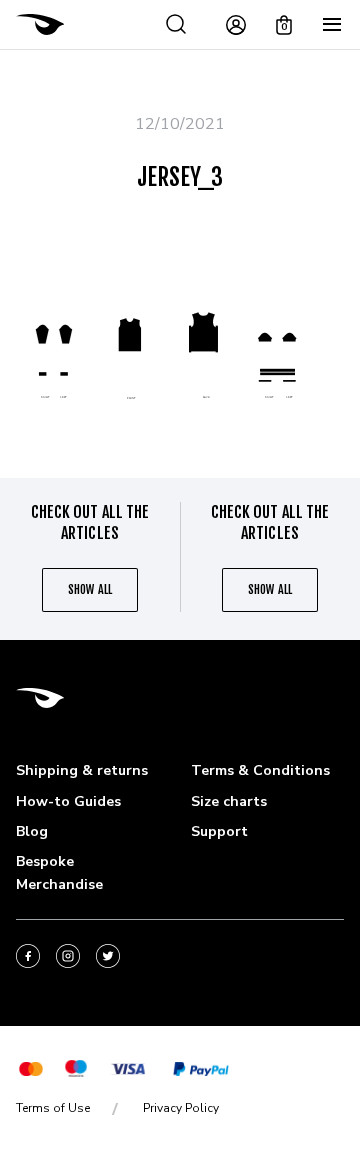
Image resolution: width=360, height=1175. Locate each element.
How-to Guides (68, 801)
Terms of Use (53, 1108)
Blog (32, 831)
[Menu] (332, 25)
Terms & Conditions (260, 770)
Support (219, 831)
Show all (89, 589)
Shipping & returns (82, 770)
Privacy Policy (181, 1108)
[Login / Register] (236, 25)
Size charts (229, 801)
